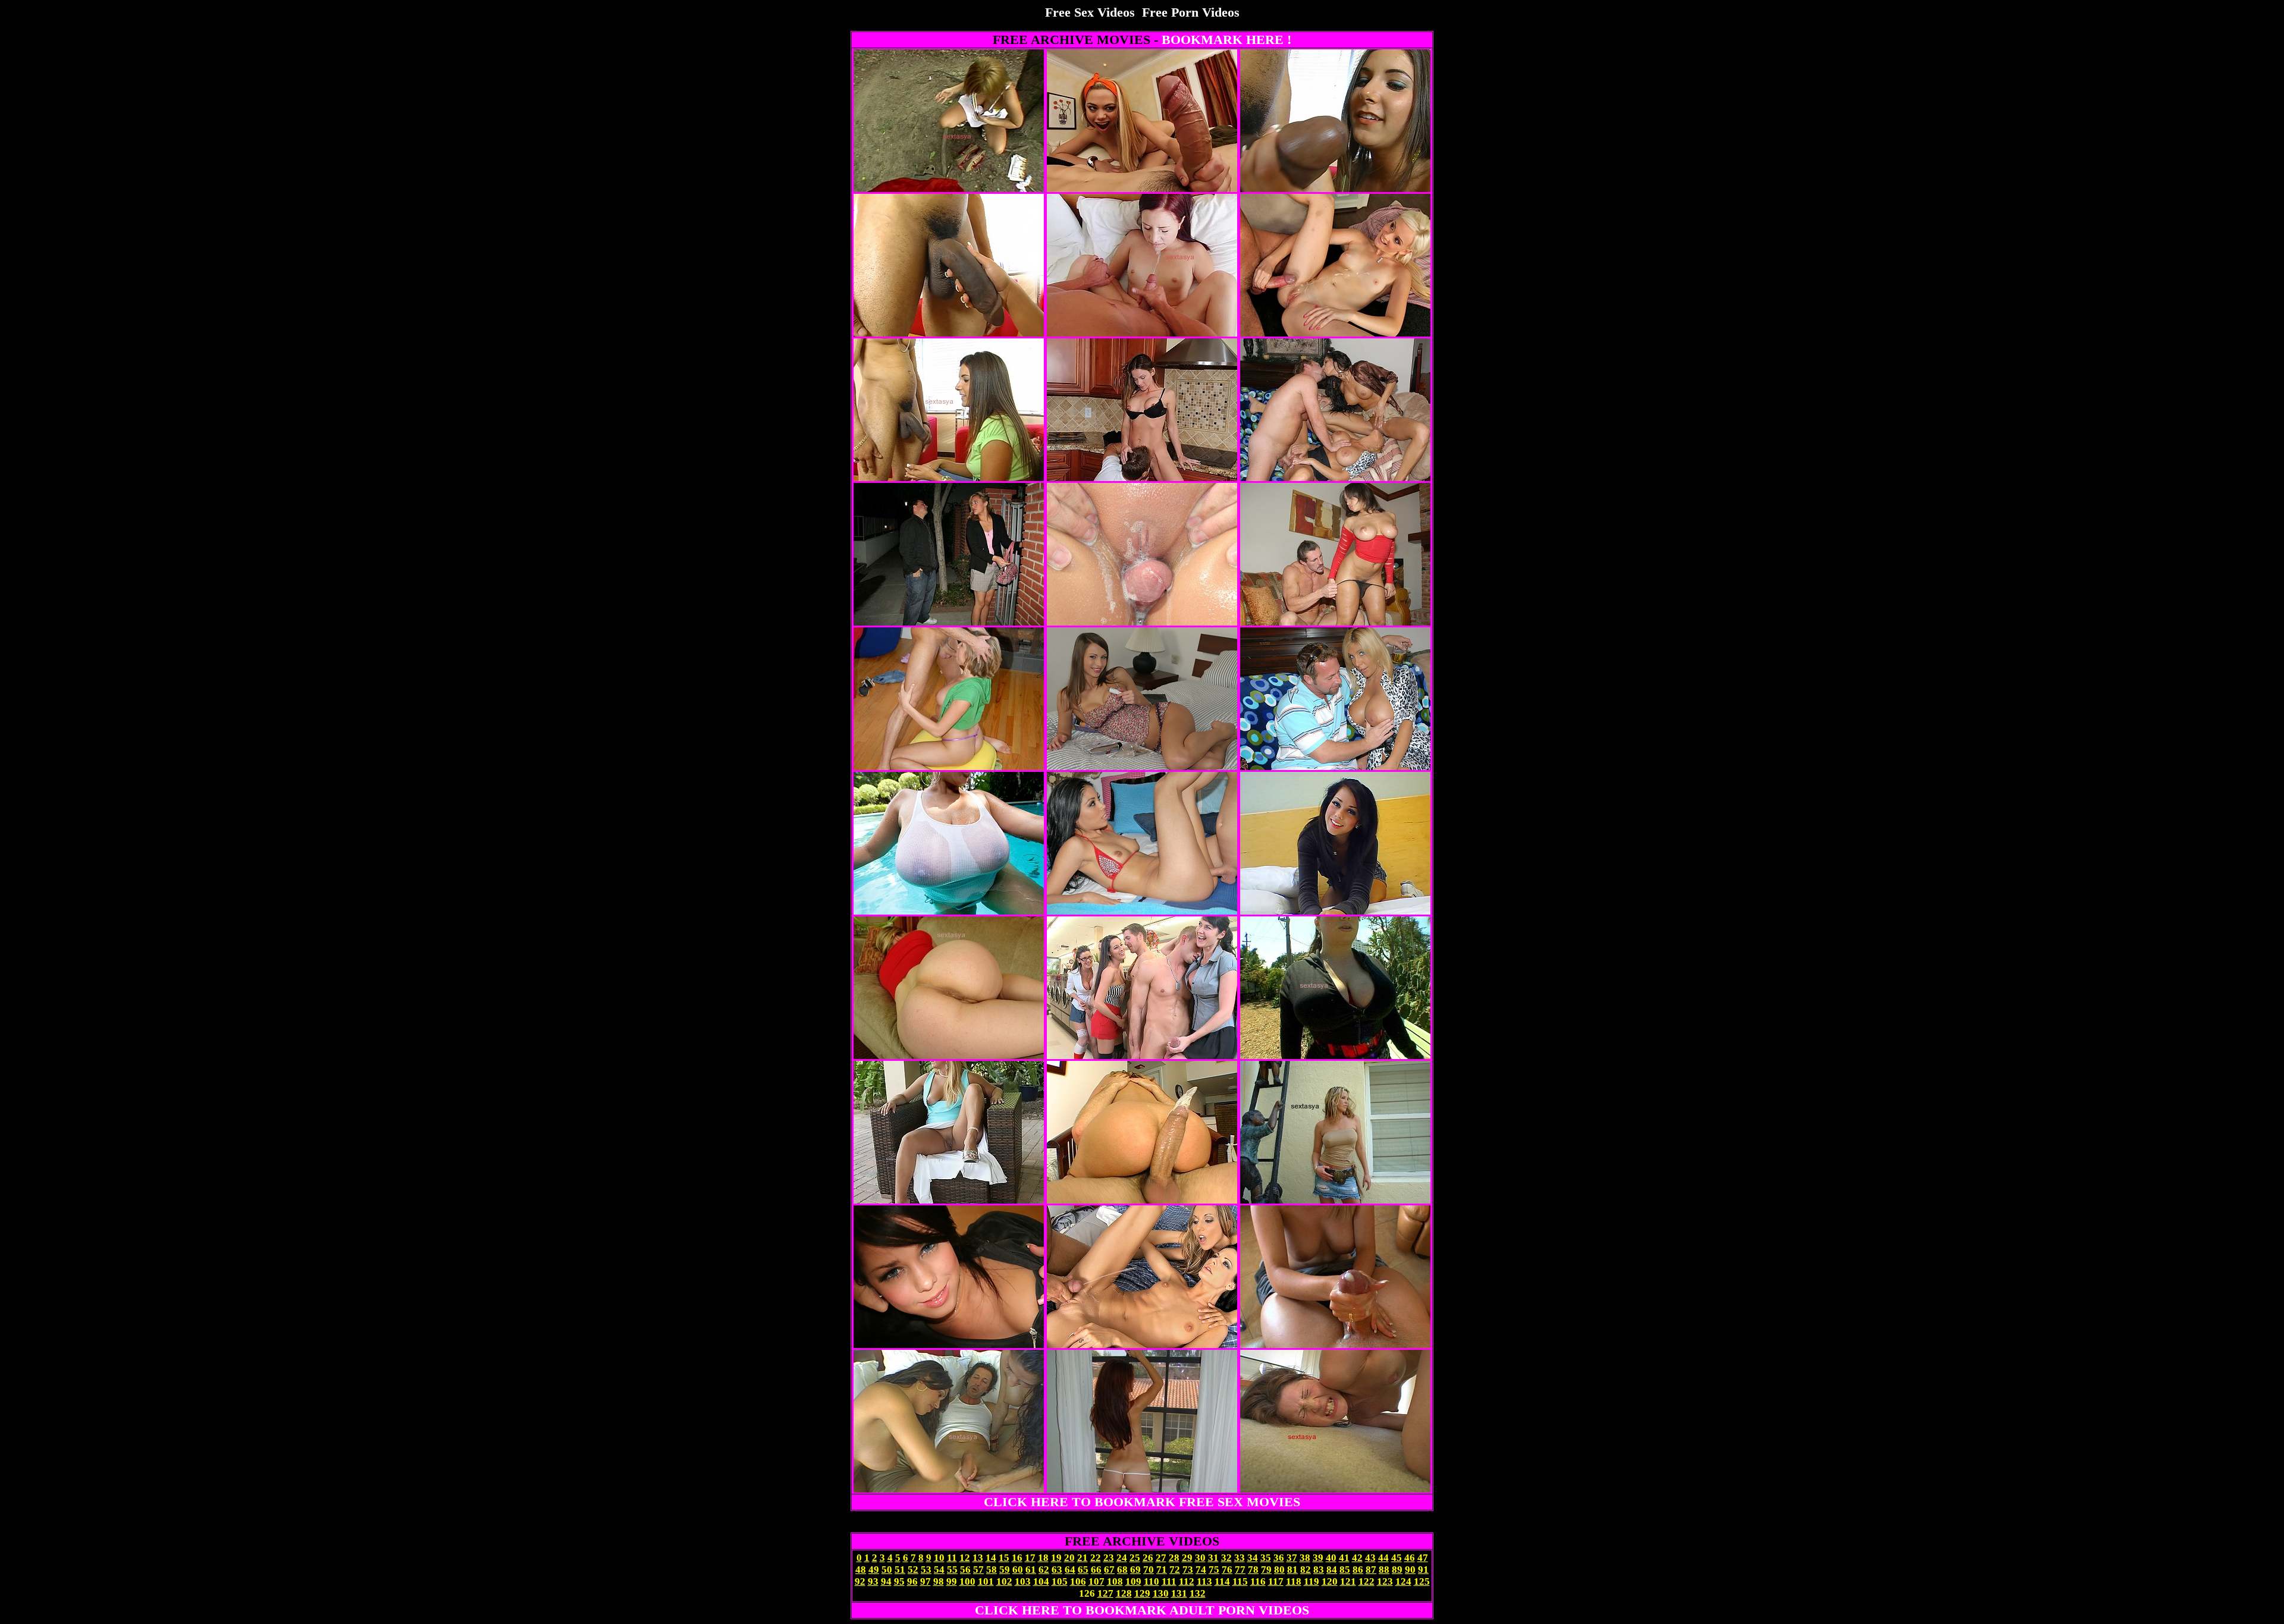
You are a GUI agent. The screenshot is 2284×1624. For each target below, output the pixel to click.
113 (1204, 1581)
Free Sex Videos (1090, 12)
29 (1187, 1558)
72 (1175, 1570)
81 (1292, 1570)
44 (1383, 1558)
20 (1069, 1558)
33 (1240, 1558)
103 (1023, 1581)
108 (1115, 1581)
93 (873, 1581)
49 (874, 1570)
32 (1226, 1558)
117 (1276, 1581)
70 (1149, 1570)
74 (1201, 1570)
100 (967, 1581)
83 (1319, 1570)
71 (1162, 1570)
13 (978, 1558)
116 (1258, 1581)
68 (1122, 1570)
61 (1031, 1570)
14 (991, 1558)
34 (1253, 1558)
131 (1179, 1593)
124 (1403, 1581)
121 (1348, 1581)
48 (861, 1570)
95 (899, 1581)
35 (1266, 1558)
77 (1240, 1570)
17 (1030, 1558)
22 (1096, 1558)
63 (1057, 1570)
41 (1344, 1558)
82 (1306, 1570)
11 (952, 1558)
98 (939, 1581)
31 (1213, 1558)
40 (1331, 1558)
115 (1240, 1581)
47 (1423, 1558)
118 (1294, 1581)
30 (1200, 1558)
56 (965, 1570)
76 (1227, 1570)
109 (1133, 1581)
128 (1124, 1593)
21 (1083, 1558)
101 (986, 1581)
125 (1422, 1581)
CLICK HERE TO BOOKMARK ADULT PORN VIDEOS (1142, 1610)
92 (860, 1581)
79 (1266, 1570)
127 (1105, 1593)
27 (1161, 1558)
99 (952, 1581)
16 (1017, 1558)
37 (1292, 1558)
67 (1109, 1570)
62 (1044, 1570)
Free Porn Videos (1191, 12)
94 (886, 1581)
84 (1332, 1570)
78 (1253, 1570)
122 (1367, 1581)
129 (1142, 1593)
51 (900, 1570)
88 (1384, 1570)
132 (1198, 1593)
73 (1188, 1570)
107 (1096, 1581)
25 (1135, 1558)
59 (1005, 1570)
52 (913, 1570)
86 (1358, 1570)
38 (1305, 1558)
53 (926, 1570)
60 (1018, 1570)
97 (925, 1581)
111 (1169, 1581)
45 (1397, 1558)
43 (1370, 1558)
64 (1070, 1570)
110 (1152, 1581)
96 (912, 1581)
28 (1174, 1558)
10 (939, 1558)
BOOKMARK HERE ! (1226, 40)
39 (1318, 1558)
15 (1004, 1558)
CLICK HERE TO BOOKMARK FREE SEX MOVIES (1142, 1502)
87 (1371, 1570)
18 (1043, 1558)
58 (992, 1570)
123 (1385, 1581)
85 (1345, 1570)
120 (1330, 1581)
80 (1279, 1570)
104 (1041, 1581)
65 (1083, 1570)
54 (939, 1570)
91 (1423, 1570)
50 (887, 1570)
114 (1222, 1581)
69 (1135, 1570)
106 (1078, 1581)
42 (1357, 1558)
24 (1122, 1558)
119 (1312, 1581)
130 (1161, 1593)
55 (952, 1570)
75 (1214, 1570)
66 (1096, 1570)
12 (965, 1558)
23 (1109, 1558)
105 (1060, 1581)
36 (1279, 1558)
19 (1056, 1558)
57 (978, 1570)
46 (1410, 1558)
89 (1397, 1570)
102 (1004, 1581)
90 (1410, 1570)
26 (1148, 1558)
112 (1187, 1581)
